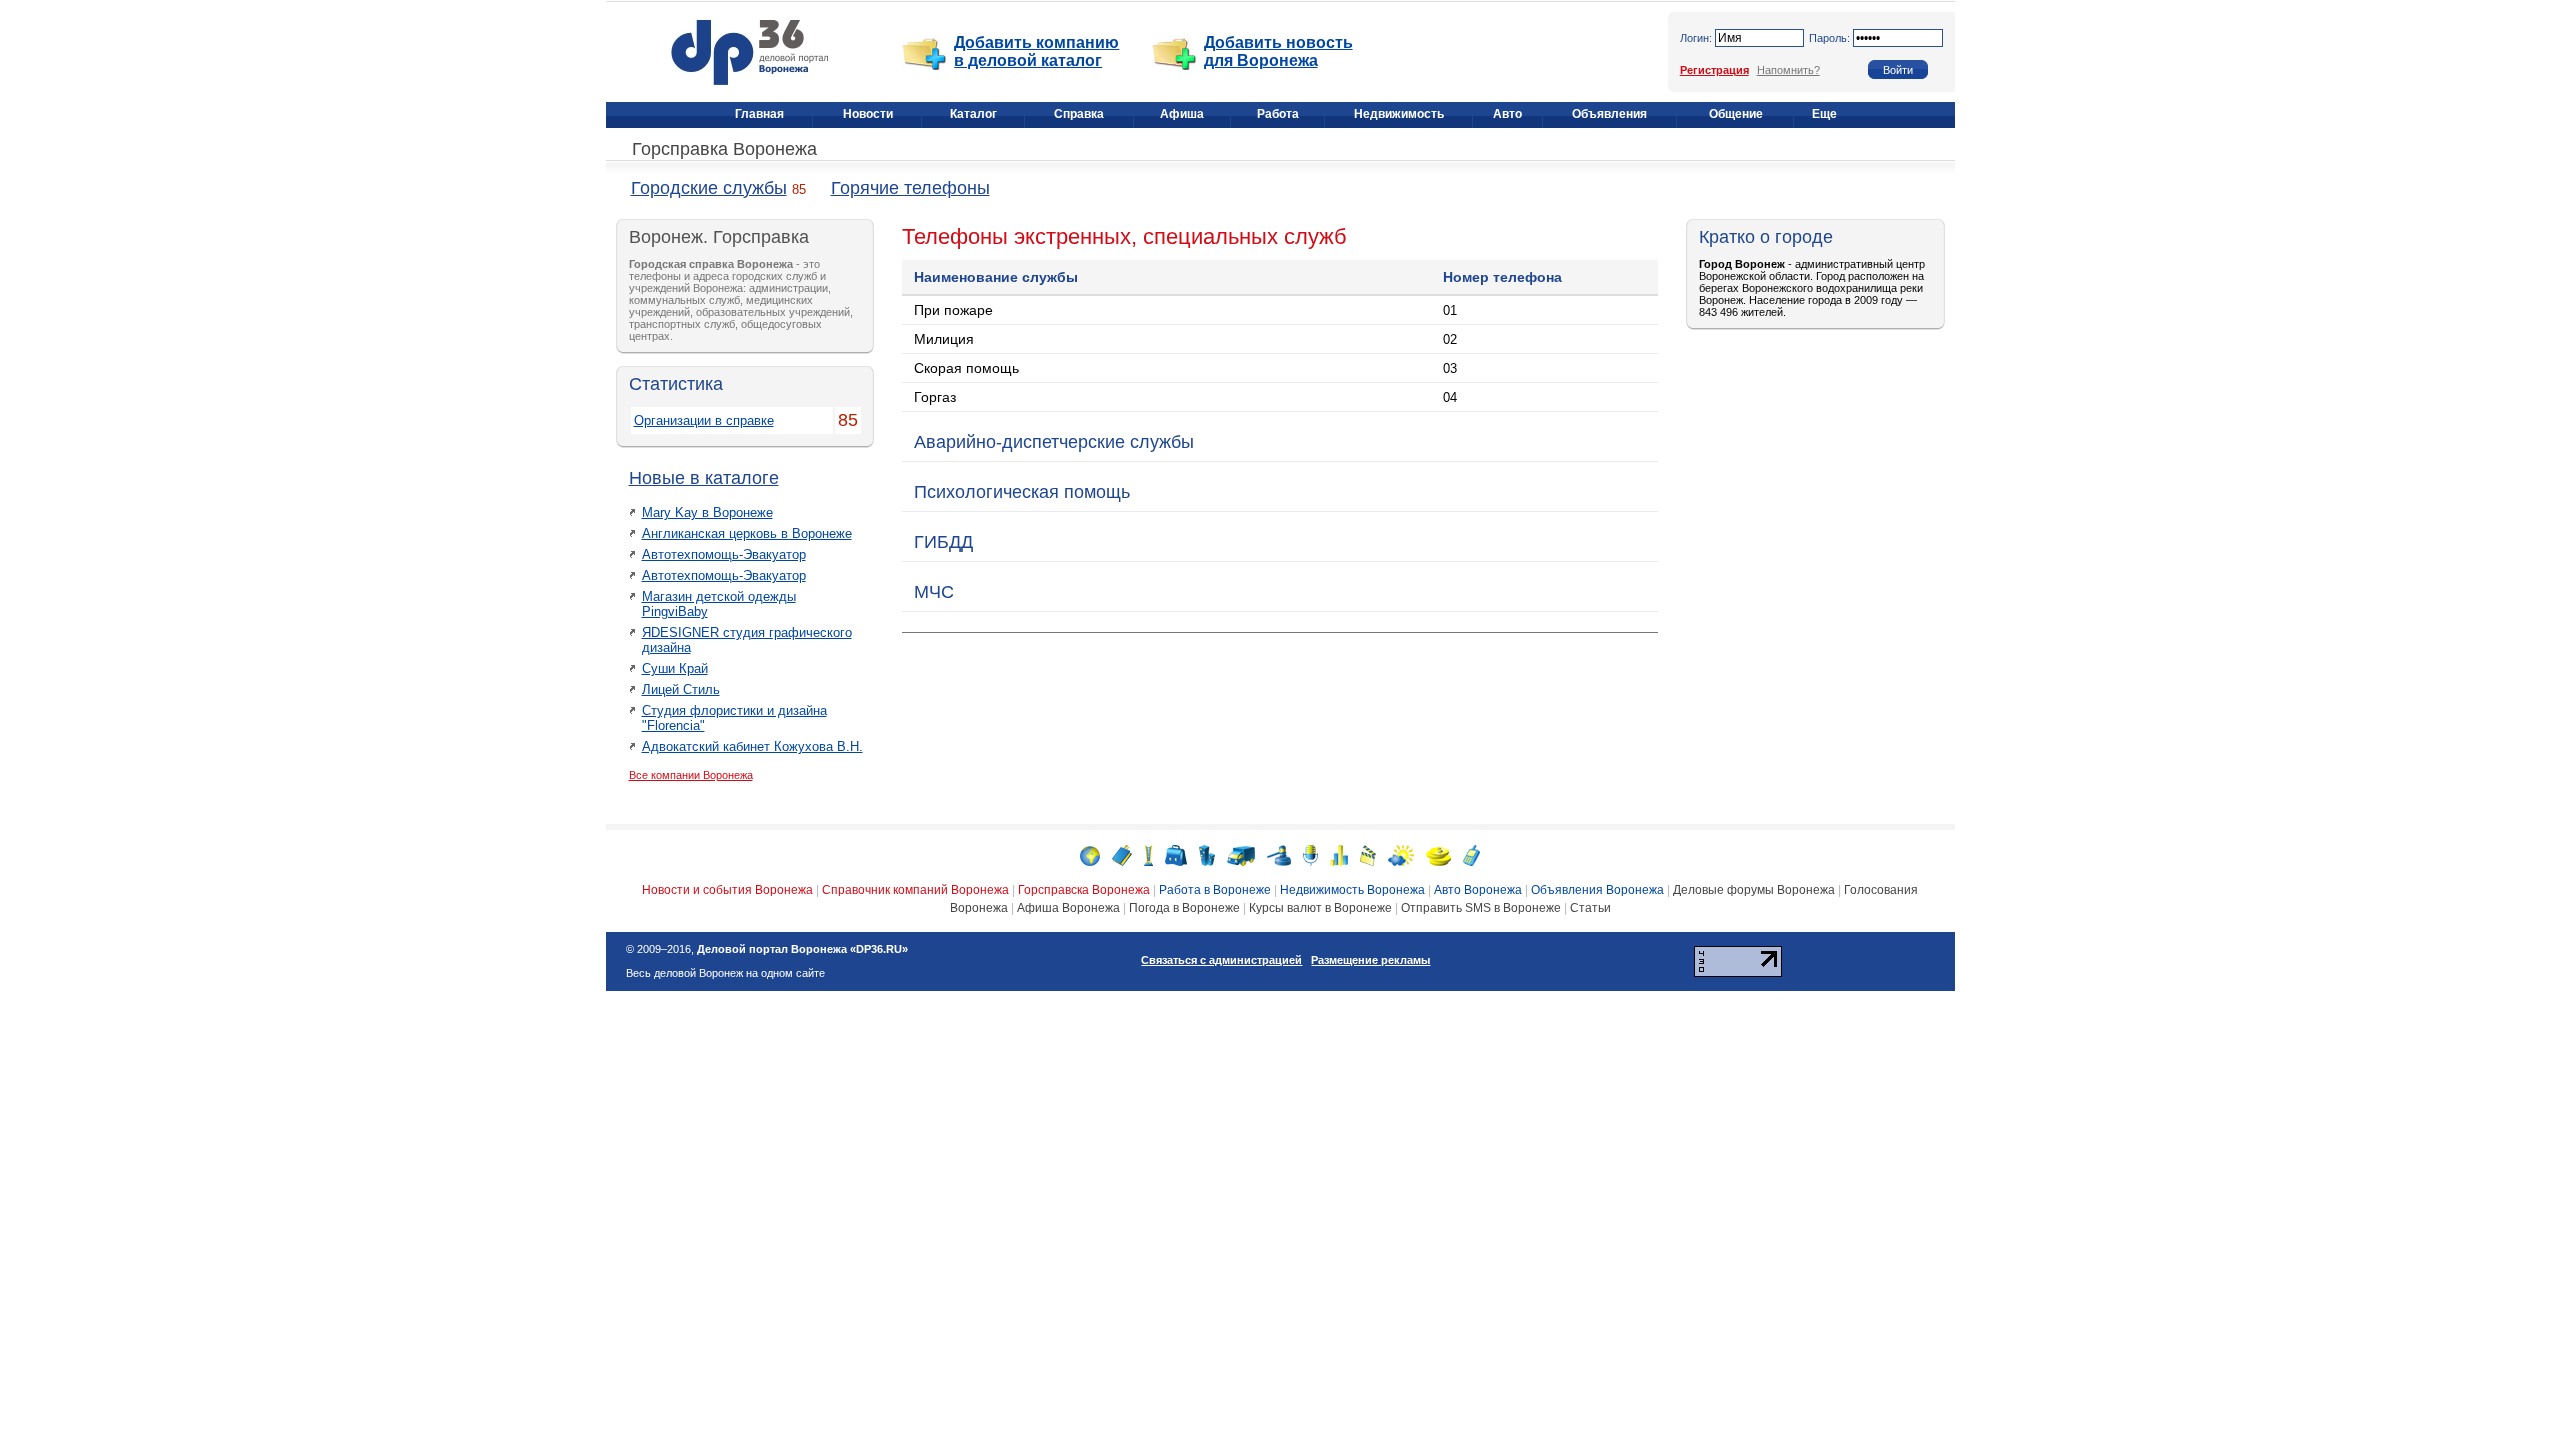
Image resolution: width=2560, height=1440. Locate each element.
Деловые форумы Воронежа (1754, 890)
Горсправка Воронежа (724, 149)
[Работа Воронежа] (1176, 854)
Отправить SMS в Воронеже (1481, 908)
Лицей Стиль (681, 689)
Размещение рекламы (1370, 960)
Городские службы (709, 188)
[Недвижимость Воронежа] (1207, 854)
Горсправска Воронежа (1084, 890)
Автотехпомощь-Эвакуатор (724, 554)
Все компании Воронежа (691, 775)
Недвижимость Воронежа (1352, 890)
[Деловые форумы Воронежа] (1310, 854)
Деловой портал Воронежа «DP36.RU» (802, 949)
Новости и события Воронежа (727, 890)
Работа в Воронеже (1215, 890)
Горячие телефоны (910, 188)
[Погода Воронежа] (1401, 854)
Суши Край (675, 668)
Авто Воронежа (1478, 890)
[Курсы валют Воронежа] (1438, 854)
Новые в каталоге (704, 478)
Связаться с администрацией (1221, 960)
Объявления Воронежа (1597, 890)
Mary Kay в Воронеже (707, 512)
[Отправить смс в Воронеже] (1471, 854)
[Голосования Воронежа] (1339, 854)
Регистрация (1714, 70)
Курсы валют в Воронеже (1320, 908)
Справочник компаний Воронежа (915, 890)
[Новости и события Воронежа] (1090, 854)
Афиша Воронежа (1068, 908)
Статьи (1590, 908)
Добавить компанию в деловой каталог (1036, 51)
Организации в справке (704, 420)
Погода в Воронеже (1184, 908)
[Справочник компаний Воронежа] (1122, 854)
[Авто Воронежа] (1241, 854)
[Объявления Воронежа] (1279, 854)
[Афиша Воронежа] (1368, 854)
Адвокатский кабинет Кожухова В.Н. (752, 746)
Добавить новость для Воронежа (1278, 51)
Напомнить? (1788, 70)
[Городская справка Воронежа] (1148, 854)
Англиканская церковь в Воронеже (747, 533)
